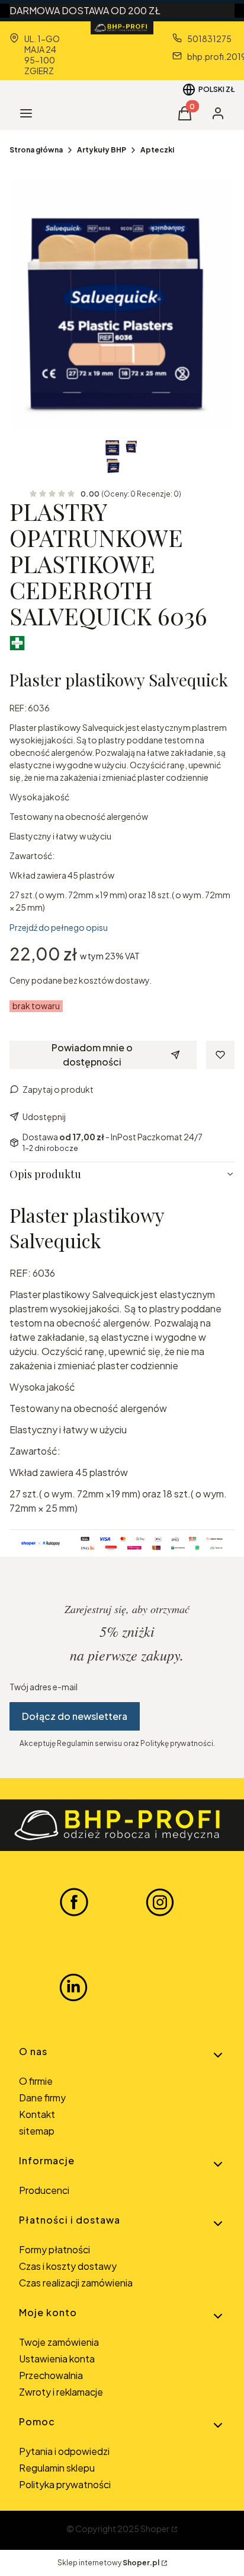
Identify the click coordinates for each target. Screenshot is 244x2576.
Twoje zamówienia (59, 2342)
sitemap (37, 2131)
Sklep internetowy (108, 2563)
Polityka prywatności (65, 2484)
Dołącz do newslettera (75, 1716)
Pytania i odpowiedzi (64, 2451)
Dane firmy (42, 2098)
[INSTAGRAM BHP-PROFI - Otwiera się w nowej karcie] (160, 1901)
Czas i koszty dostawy (68, 2266)
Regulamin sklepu (57, 2468)
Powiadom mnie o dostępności (92, 1055)
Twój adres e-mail (44, 1687)
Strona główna (36, 150)
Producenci (44, 2190)
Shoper (155, 2529)
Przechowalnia (51, 2375)
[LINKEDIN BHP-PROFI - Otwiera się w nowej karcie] (73, 1987)
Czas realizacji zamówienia (76, 2283)
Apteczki (157, 150)
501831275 (209, 39)
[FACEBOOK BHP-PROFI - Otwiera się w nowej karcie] (74, 1901)
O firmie (36, 2081)
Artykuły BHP (102, 150)
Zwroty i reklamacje (61, 2392)
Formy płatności (54, 2249)
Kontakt (37, 2114)
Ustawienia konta (57, 2359)
